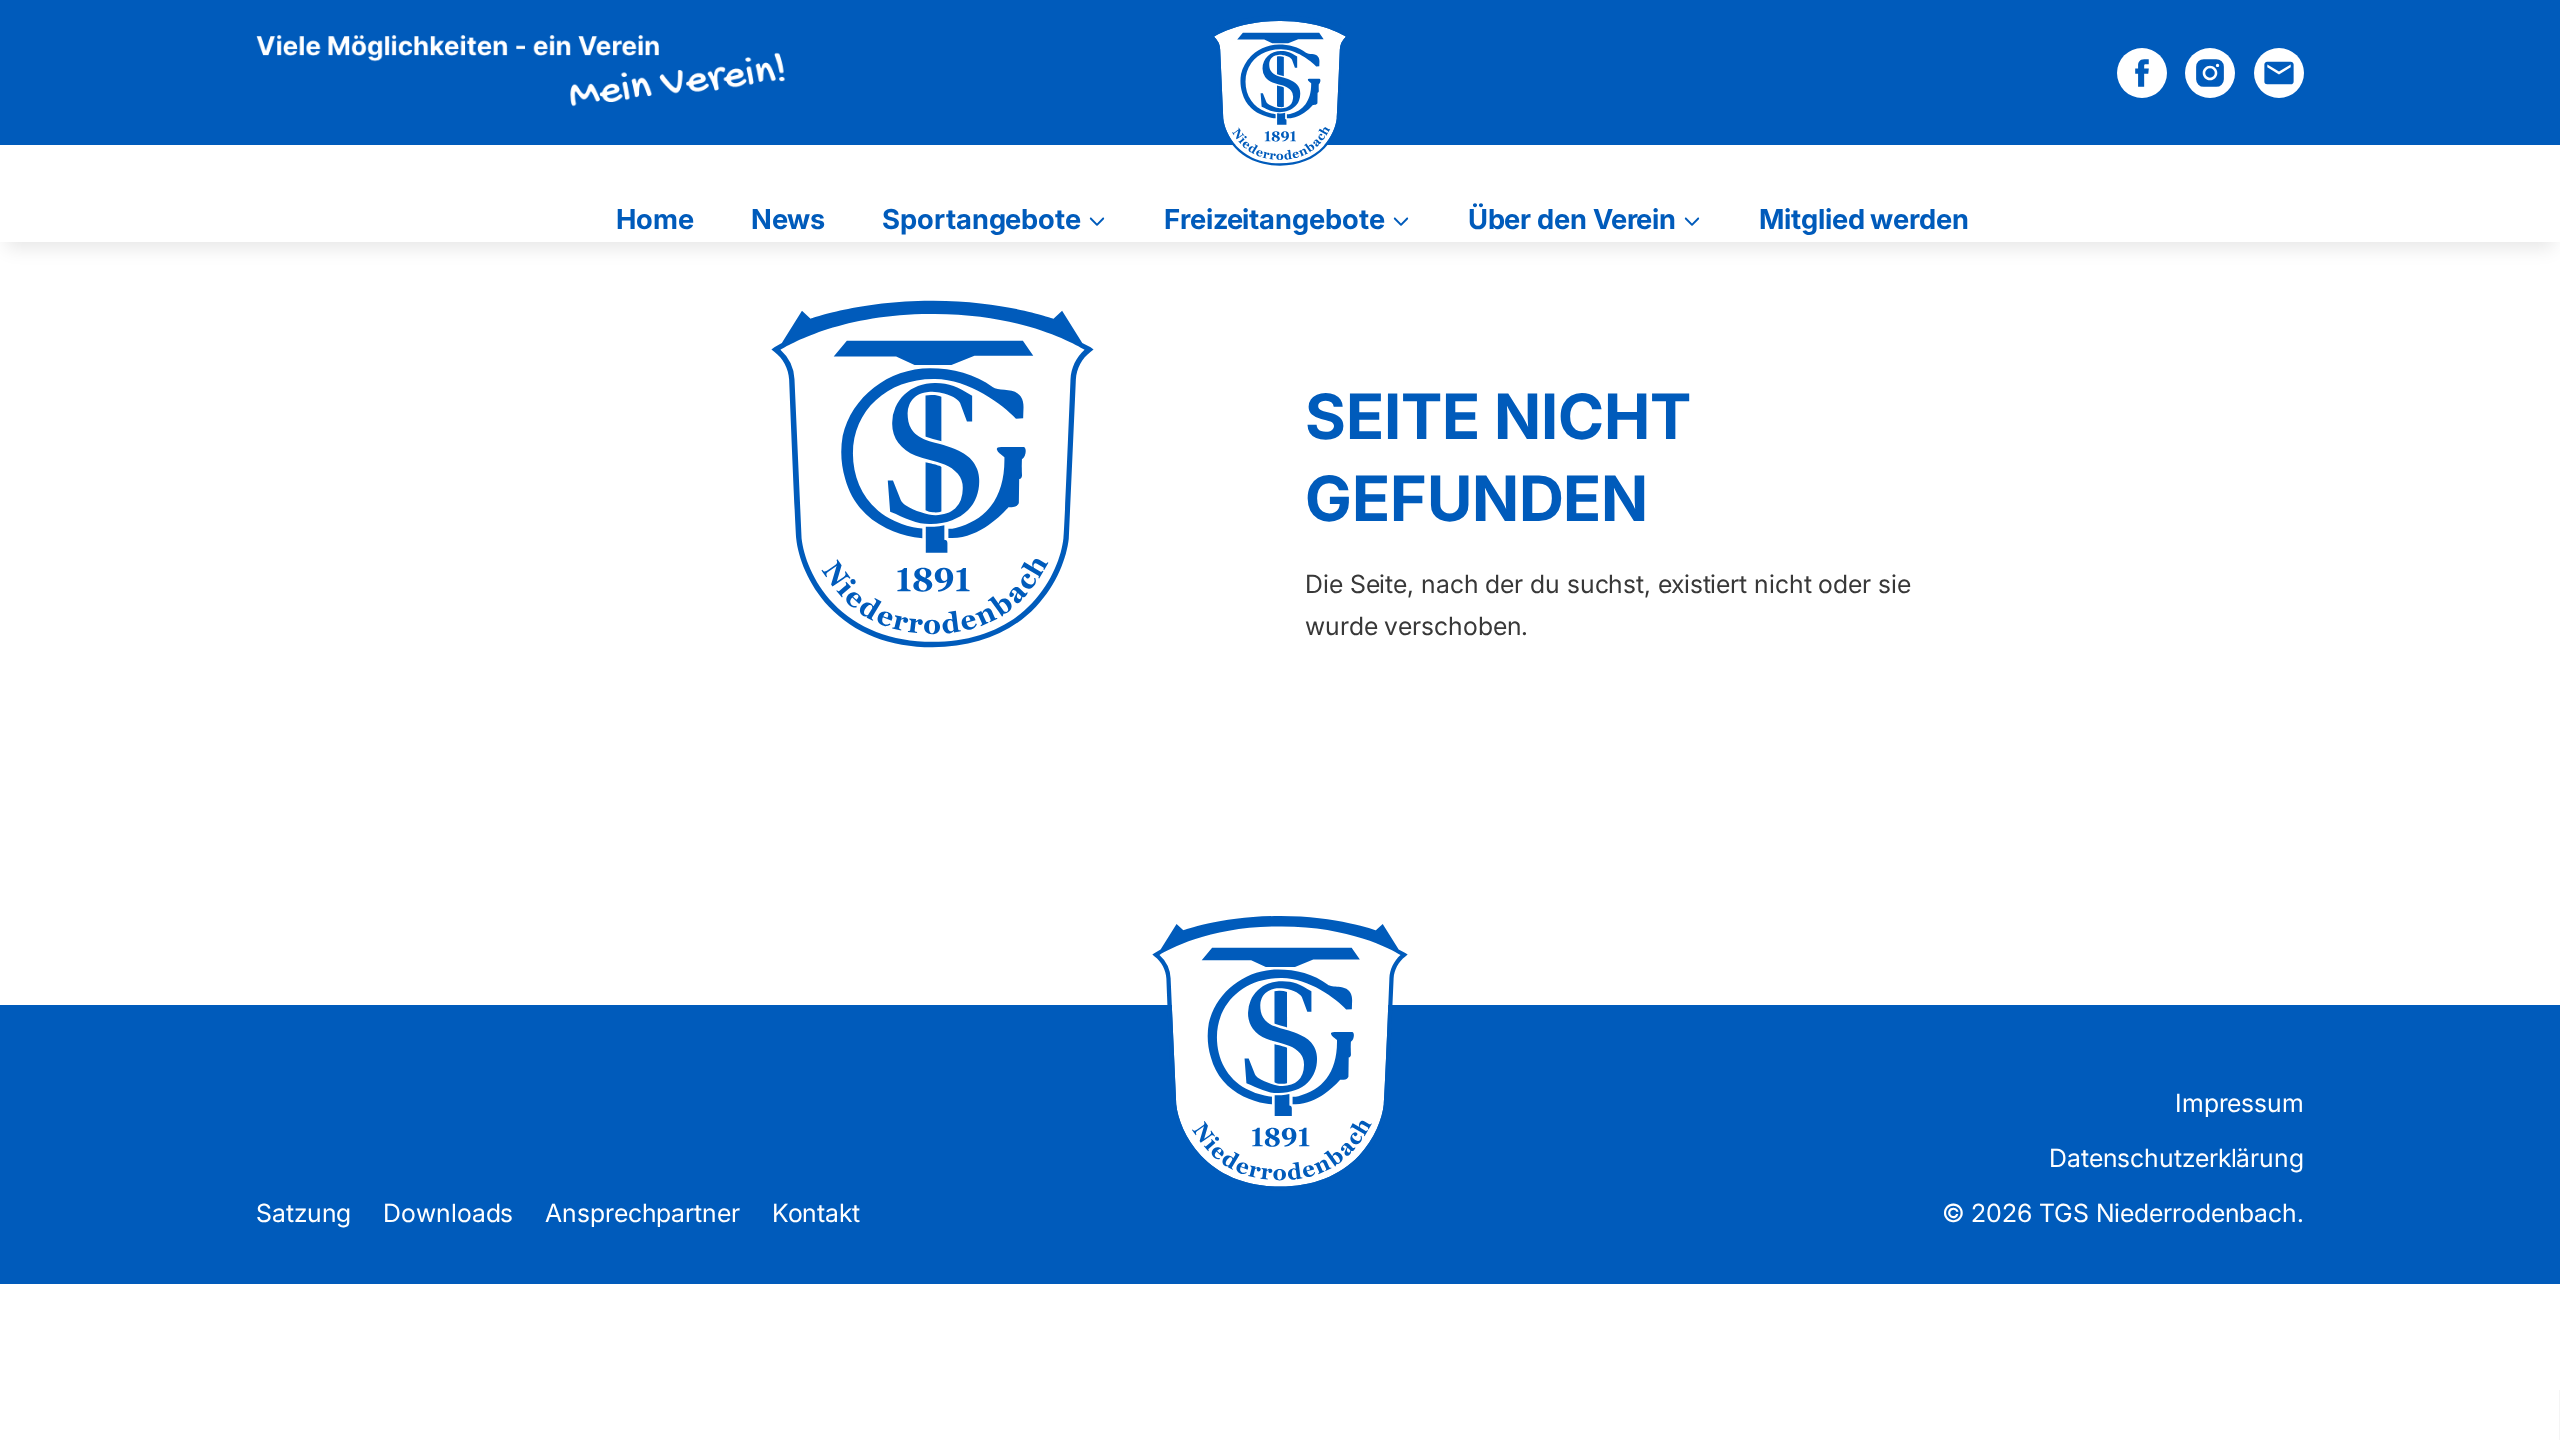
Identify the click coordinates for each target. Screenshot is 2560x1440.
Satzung (303, 1213)
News (788, 218)
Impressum (2239, 1103)
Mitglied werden (1864, 218)
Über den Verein (1572, 218)
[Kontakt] (2279, 73)
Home (655, 218)
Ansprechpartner (642, 1213)
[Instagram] (2210, 73)
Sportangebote (981, 218)
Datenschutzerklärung (2176, 1158)
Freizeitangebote (1274, 218)
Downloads (448, 1213)
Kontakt (816, 1213)
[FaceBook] (2142, 73)
